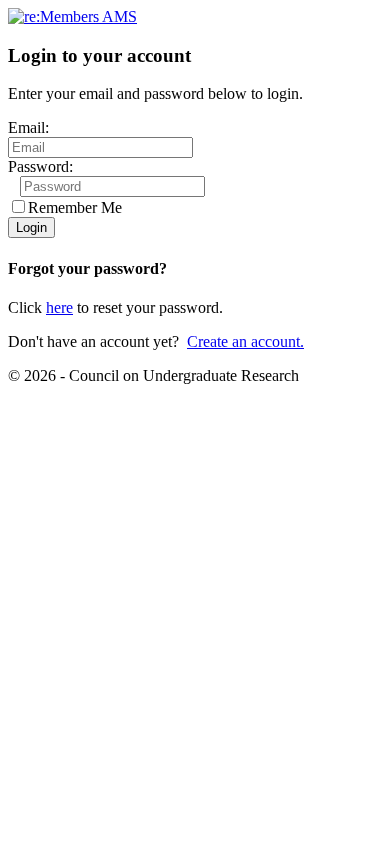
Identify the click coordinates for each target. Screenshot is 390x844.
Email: (28, 127)
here (59, 307)
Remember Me (75, 207)
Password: (40, 166)
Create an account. (245, 341)
